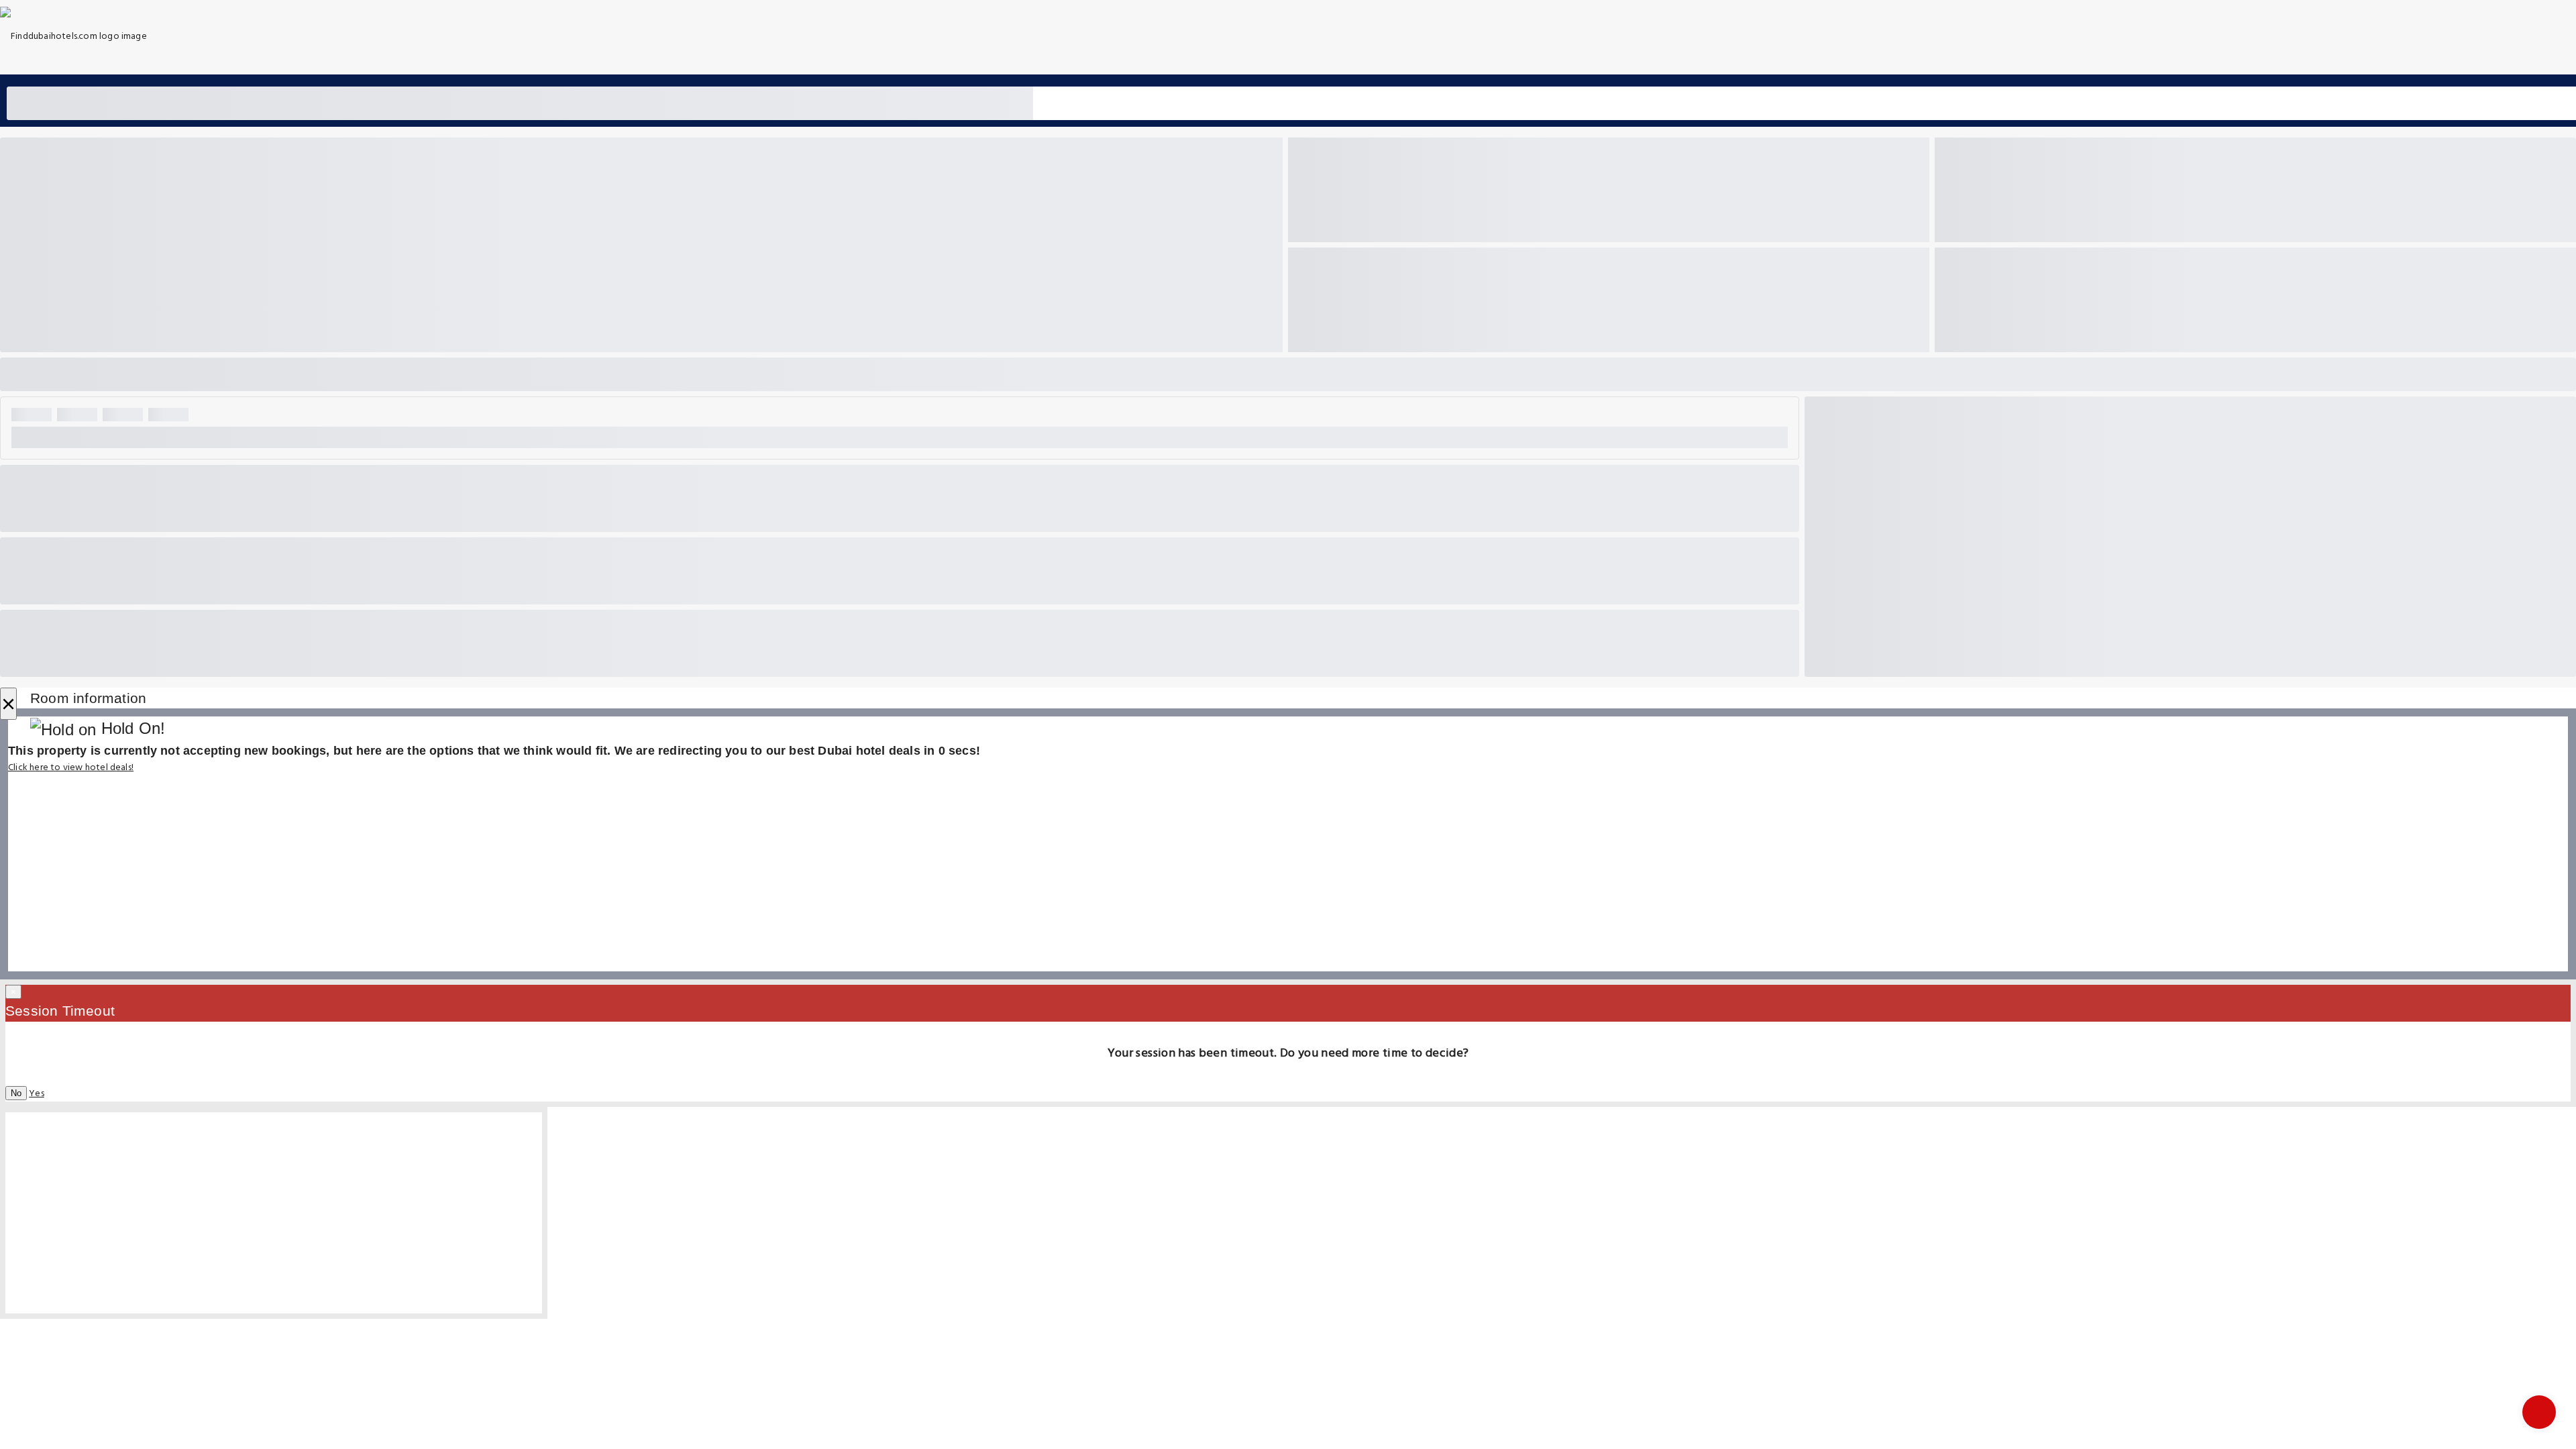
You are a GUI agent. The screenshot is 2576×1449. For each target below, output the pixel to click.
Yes (37, 1094)
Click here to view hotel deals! (71, 768)
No (16, 1093)
